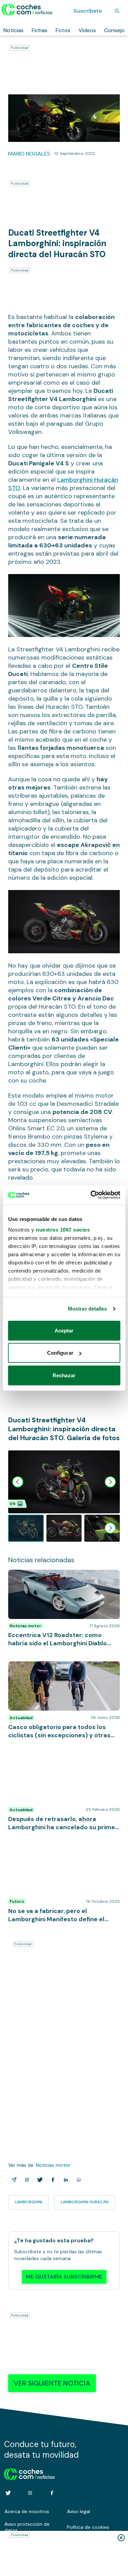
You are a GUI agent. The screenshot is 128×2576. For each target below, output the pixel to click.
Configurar (60, 1353)
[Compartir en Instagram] (26, 2180)
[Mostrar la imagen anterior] (18, 1482)
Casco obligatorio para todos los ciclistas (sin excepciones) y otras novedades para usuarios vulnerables (61, 1672)
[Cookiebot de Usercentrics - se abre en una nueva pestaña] (91, 1195)
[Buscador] (117, 11)
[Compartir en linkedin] (65, 2180)
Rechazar (64, 1375)
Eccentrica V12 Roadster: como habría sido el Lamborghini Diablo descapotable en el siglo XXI (62, 1580)
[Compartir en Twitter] (39, 2180)
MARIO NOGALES (29, 154)
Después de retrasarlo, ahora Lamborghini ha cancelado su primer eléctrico (61, 1760)
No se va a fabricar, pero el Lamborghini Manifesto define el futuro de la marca (57, 1852)
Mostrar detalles (88, 1309)
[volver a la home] (30, 2473)
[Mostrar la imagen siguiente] (110, 1482)
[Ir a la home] (27, 10)
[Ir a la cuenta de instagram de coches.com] (30, 2493)
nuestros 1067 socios (63, 1230)
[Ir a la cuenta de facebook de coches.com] (52, 2493)
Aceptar (64, 1330)
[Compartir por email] (13, 2180)
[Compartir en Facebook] (52, 2180)
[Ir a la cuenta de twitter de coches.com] (8, 2493)
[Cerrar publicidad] (121, 2538)
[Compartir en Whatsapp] (77, 2180)
